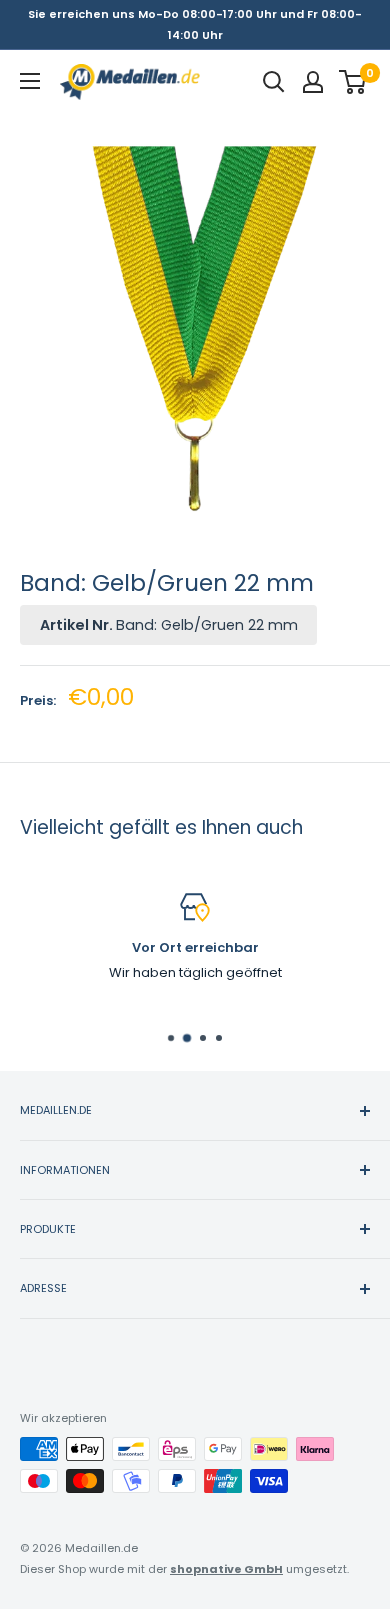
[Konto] (313, 82)
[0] (353, 82)
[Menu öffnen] (30, 81)
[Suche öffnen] (274, 82)
